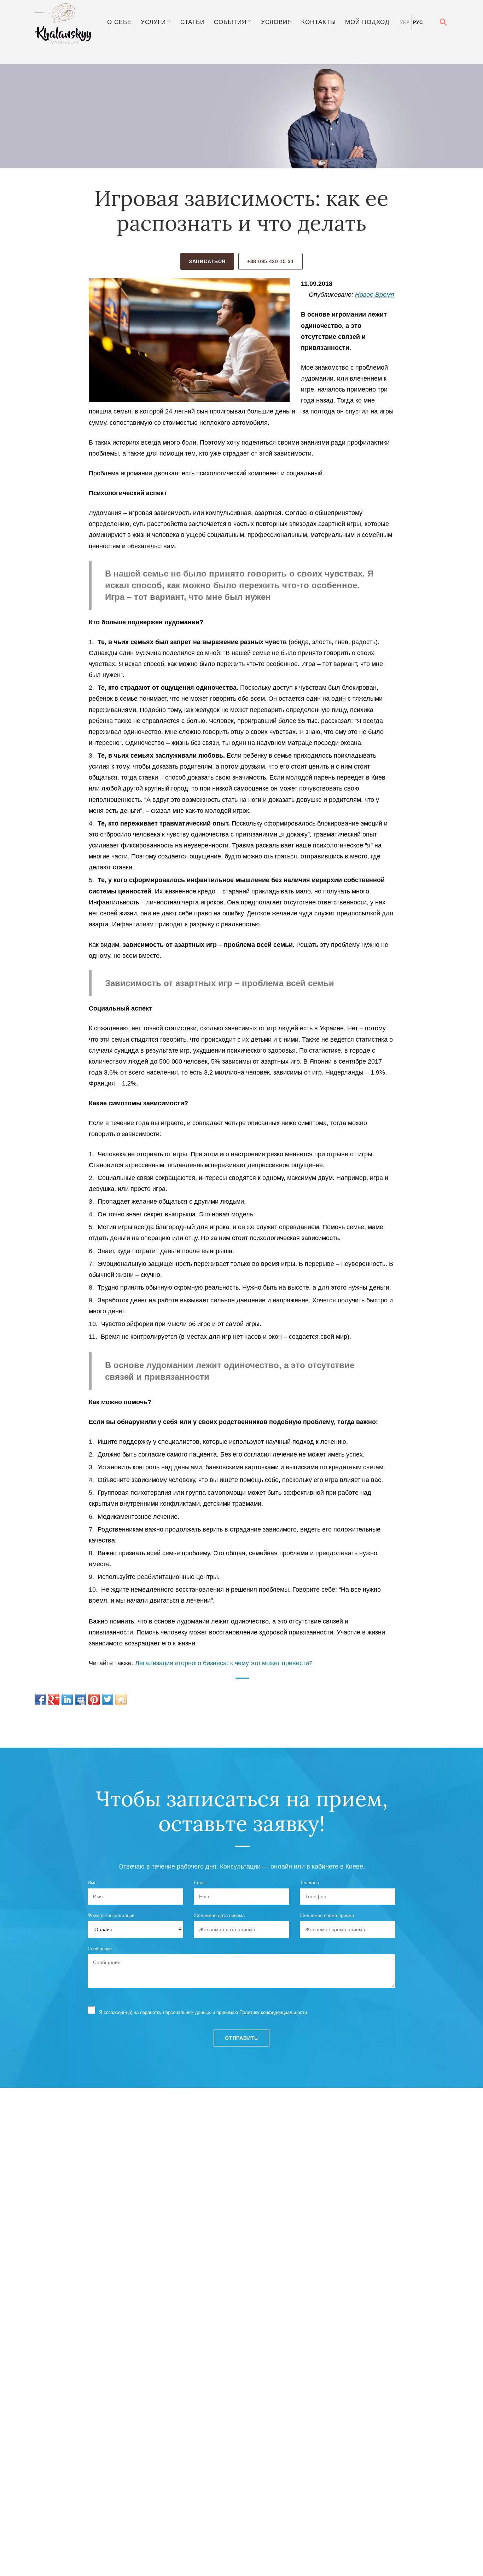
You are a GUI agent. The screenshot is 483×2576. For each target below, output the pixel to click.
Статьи (193, 22)
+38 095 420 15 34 (270, 261)
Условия (277, 22)
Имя (92, 1883)
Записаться (207, 261)
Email (200, 1883)
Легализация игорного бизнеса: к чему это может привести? (224, 1663)
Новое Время (375, 295)
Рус (418, 22)
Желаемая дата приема (219, 1915)
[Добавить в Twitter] (107, 1700)
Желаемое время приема (327, 1915)
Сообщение (100, 1949)
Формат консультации (111, 1915)
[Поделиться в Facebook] (40, 1700)
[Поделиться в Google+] (54, 1700)
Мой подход (367, 22)
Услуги (153, 22)
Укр (405, 22)
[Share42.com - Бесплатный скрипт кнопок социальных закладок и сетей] (121, 1700)
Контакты (319, 22)
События (230, 22)
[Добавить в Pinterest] (94, 1700)
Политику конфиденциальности (273, 2012)
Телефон (309, 1883)
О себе (119, 22)
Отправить (241, 2038)
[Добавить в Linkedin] (67, 1700)
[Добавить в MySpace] (81, 1700)
